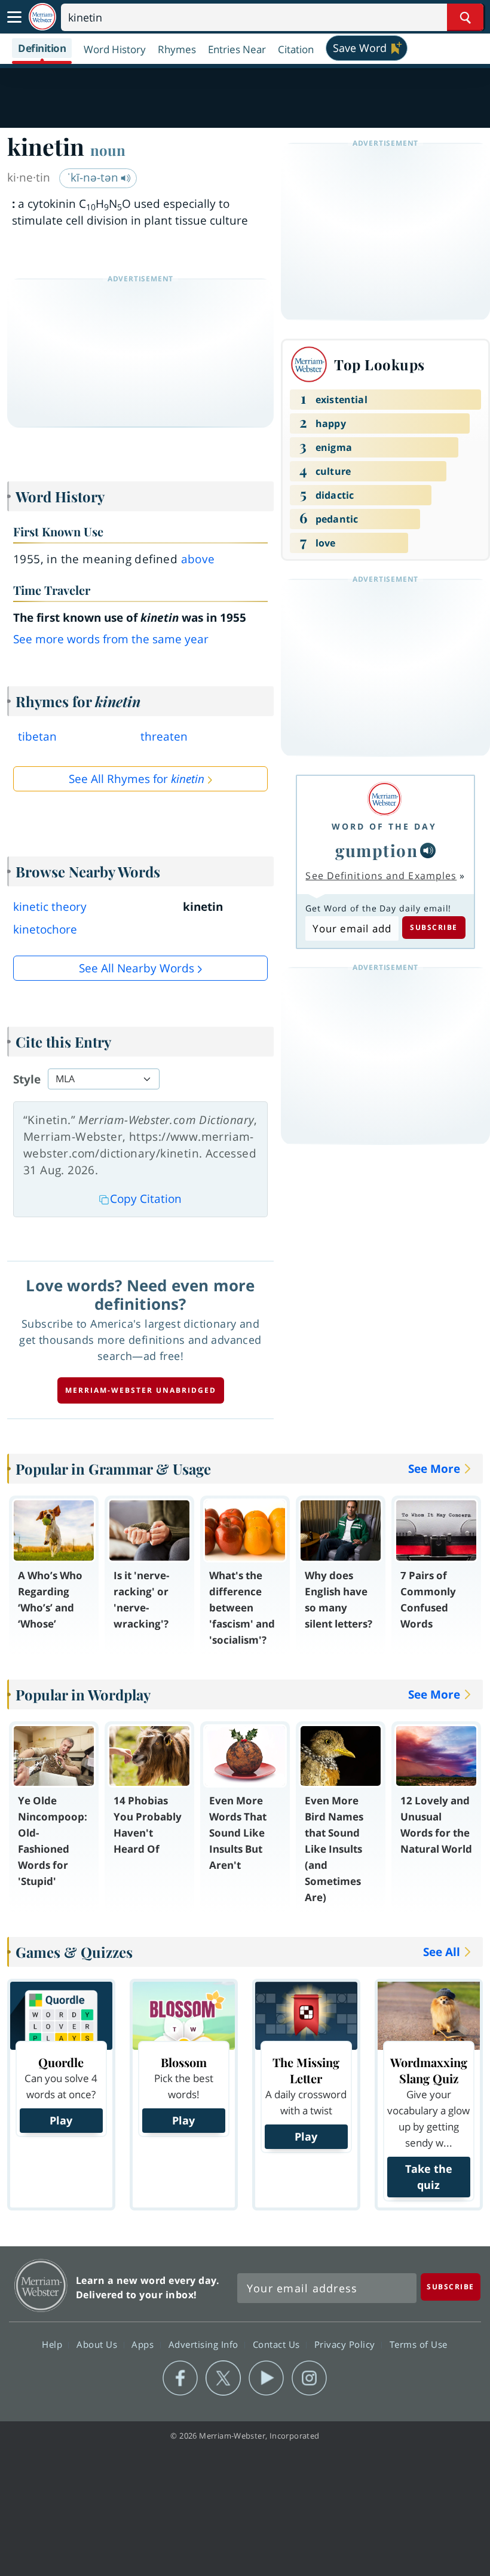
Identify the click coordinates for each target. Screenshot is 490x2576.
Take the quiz (429, 2177)
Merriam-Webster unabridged (141, 1390)
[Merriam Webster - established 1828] (42, 17)
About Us (98, 2344)
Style (27, 1079)
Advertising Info (205, 2344)
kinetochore (45, 929)
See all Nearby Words (137, 968)
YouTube (266, 2378)
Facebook (180, 2378)
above (198, 559)
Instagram (309, 2378)
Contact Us (278, 2344)
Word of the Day (384, 826)
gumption (376, 850)
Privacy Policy (346, 2344)
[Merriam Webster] (384, 799)
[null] (428, 851)
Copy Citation (146, 1199)
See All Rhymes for (137, 779)
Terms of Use (419, 2344)
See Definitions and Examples (381, 876)
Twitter (223, 2378)
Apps (144, 2344)
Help (53, 2344)
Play (61, 2120)
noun (108, 150)
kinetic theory (50, 907)
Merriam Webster (41, 2285)
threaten (164, 736)
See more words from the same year (111, 639)
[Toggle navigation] (14, 17)
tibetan (37, 736)
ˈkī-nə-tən (94, 177)
